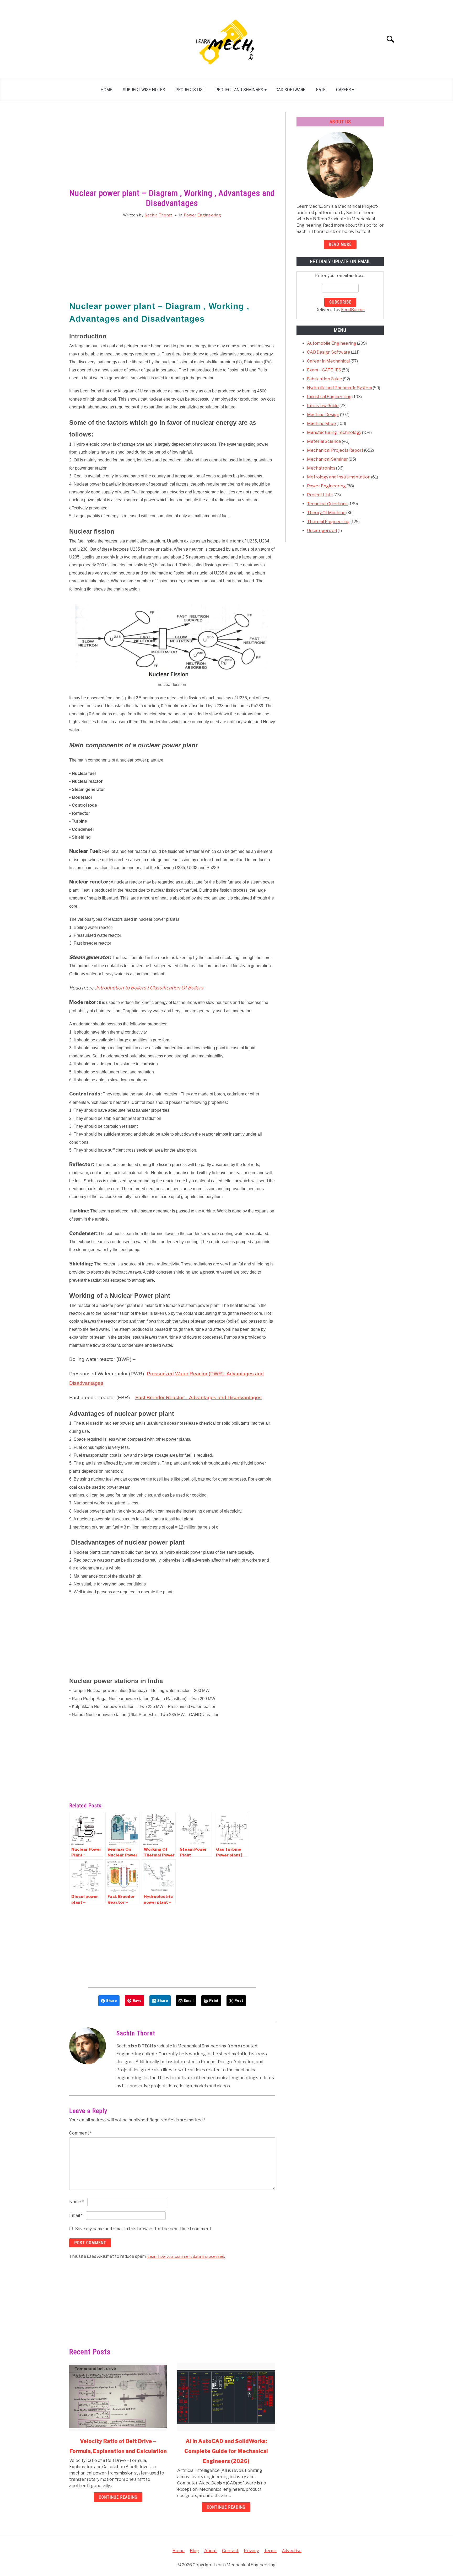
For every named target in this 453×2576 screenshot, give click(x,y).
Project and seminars (239, 90)
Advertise (292, 2551)
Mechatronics (321, 468)
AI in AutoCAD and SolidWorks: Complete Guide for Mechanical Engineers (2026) (226, 2451)
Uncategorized (322, 531)
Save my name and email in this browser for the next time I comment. (144, 2229)
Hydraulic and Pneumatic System (339, 388)
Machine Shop (321, 424)
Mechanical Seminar (327, 459)
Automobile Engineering (332, 343)
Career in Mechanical (328, 361)
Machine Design (323, 415)
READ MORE (340, 244)
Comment (80, 2133)
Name (77, 2202)
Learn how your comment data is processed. (186, 2256)
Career (343, 90)
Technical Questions (327, 504)
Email (76, 2215)
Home (106, 90)
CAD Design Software (329, 352)
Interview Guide (323, 406)
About (211, 2551)
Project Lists (320, 495)
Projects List (190, 90)
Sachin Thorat (158, 215)
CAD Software (290, 90)
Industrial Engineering (329, 397)
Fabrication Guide (325, 379)
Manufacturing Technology (334, 432)
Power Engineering (203, 215)
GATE (321, 90)
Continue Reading (118, 2497)
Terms (270, 2551)
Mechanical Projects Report (335, 450)
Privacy (251, 2551)
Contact (230, 2551)
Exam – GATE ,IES (324, 370)
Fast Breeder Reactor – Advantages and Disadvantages (198, 1398)
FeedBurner (353, 310)
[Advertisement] (172, 151)
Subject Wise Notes (144, 90)
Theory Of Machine (326, 513)
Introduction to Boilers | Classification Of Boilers (150, 988)
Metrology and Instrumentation (339, 477)
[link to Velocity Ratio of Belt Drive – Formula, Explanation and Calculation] (118, 2397)
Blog (194, 2551)
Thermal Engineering (328, 522)
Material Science (324, 441)
